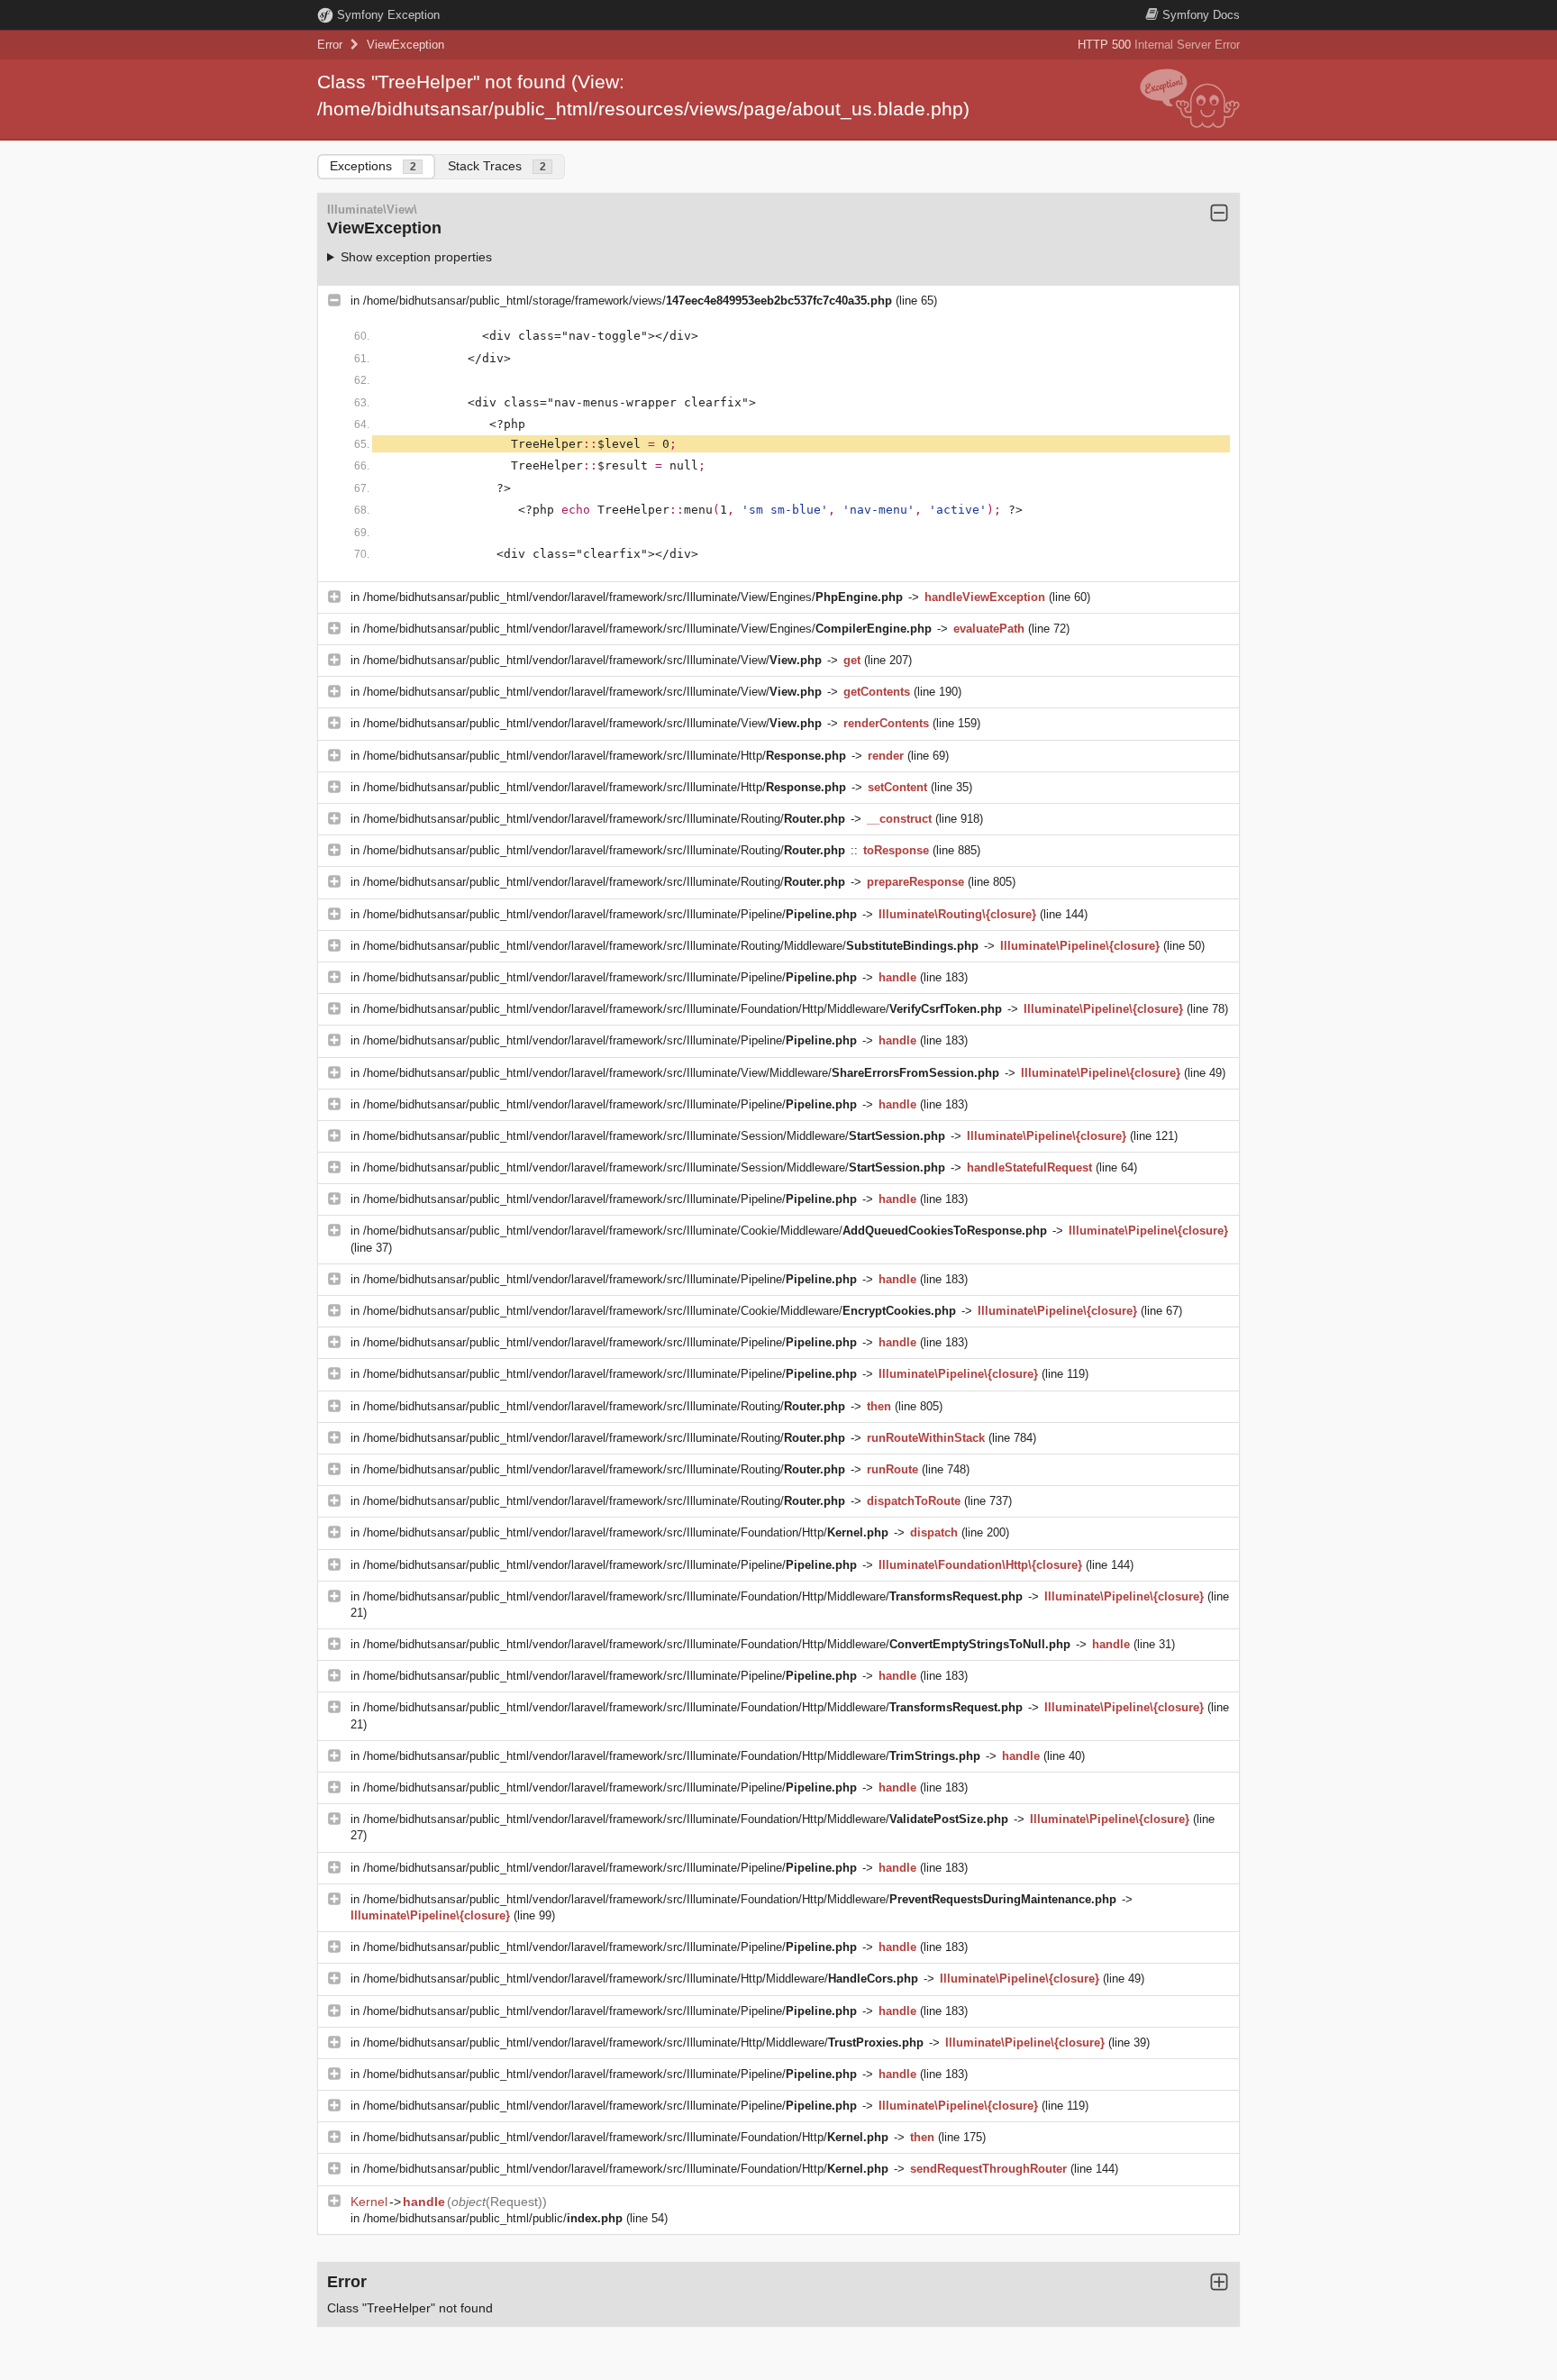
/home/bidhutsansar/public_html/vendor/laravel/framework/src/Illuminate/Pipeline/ (610, 914)
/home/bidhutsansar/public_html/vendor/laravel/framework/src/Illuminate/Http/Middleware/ (641, 1979)
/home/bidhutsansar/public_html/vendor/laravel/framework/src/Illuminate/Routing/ (604, 819)
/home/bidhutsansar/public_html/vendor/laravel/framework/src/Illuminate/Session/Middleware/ (654, 1136)
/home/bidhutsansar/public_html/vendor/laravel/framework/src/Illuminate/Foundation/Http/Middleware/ (683, 1009)
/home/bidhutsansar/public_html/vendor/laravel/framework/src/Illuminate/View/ (592, 660)
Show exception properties (416, 257)
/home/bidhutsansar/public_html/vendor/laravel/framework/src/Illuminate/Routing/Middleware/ (671, 946)
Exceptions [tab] (373, 166)
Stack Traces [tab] (497, 166)
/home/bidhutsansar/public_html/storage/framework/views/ (628, 301)
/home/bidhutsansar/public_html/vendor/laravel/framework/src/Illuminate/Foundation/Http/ (626, 1532)
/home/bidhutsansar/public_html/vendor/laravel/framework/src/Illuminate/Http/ (605, 756)
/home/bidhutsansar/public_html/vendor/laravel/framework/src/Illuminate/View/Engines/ (633, 597)
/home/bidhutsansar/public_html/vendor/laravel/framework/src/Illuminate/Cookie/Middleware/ (705, 1231)
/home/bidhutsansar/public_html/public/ (493, 2218)
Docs (1201, 15)
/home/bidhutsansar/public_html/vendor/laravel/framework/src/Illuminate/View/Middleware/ (681, 1073)
